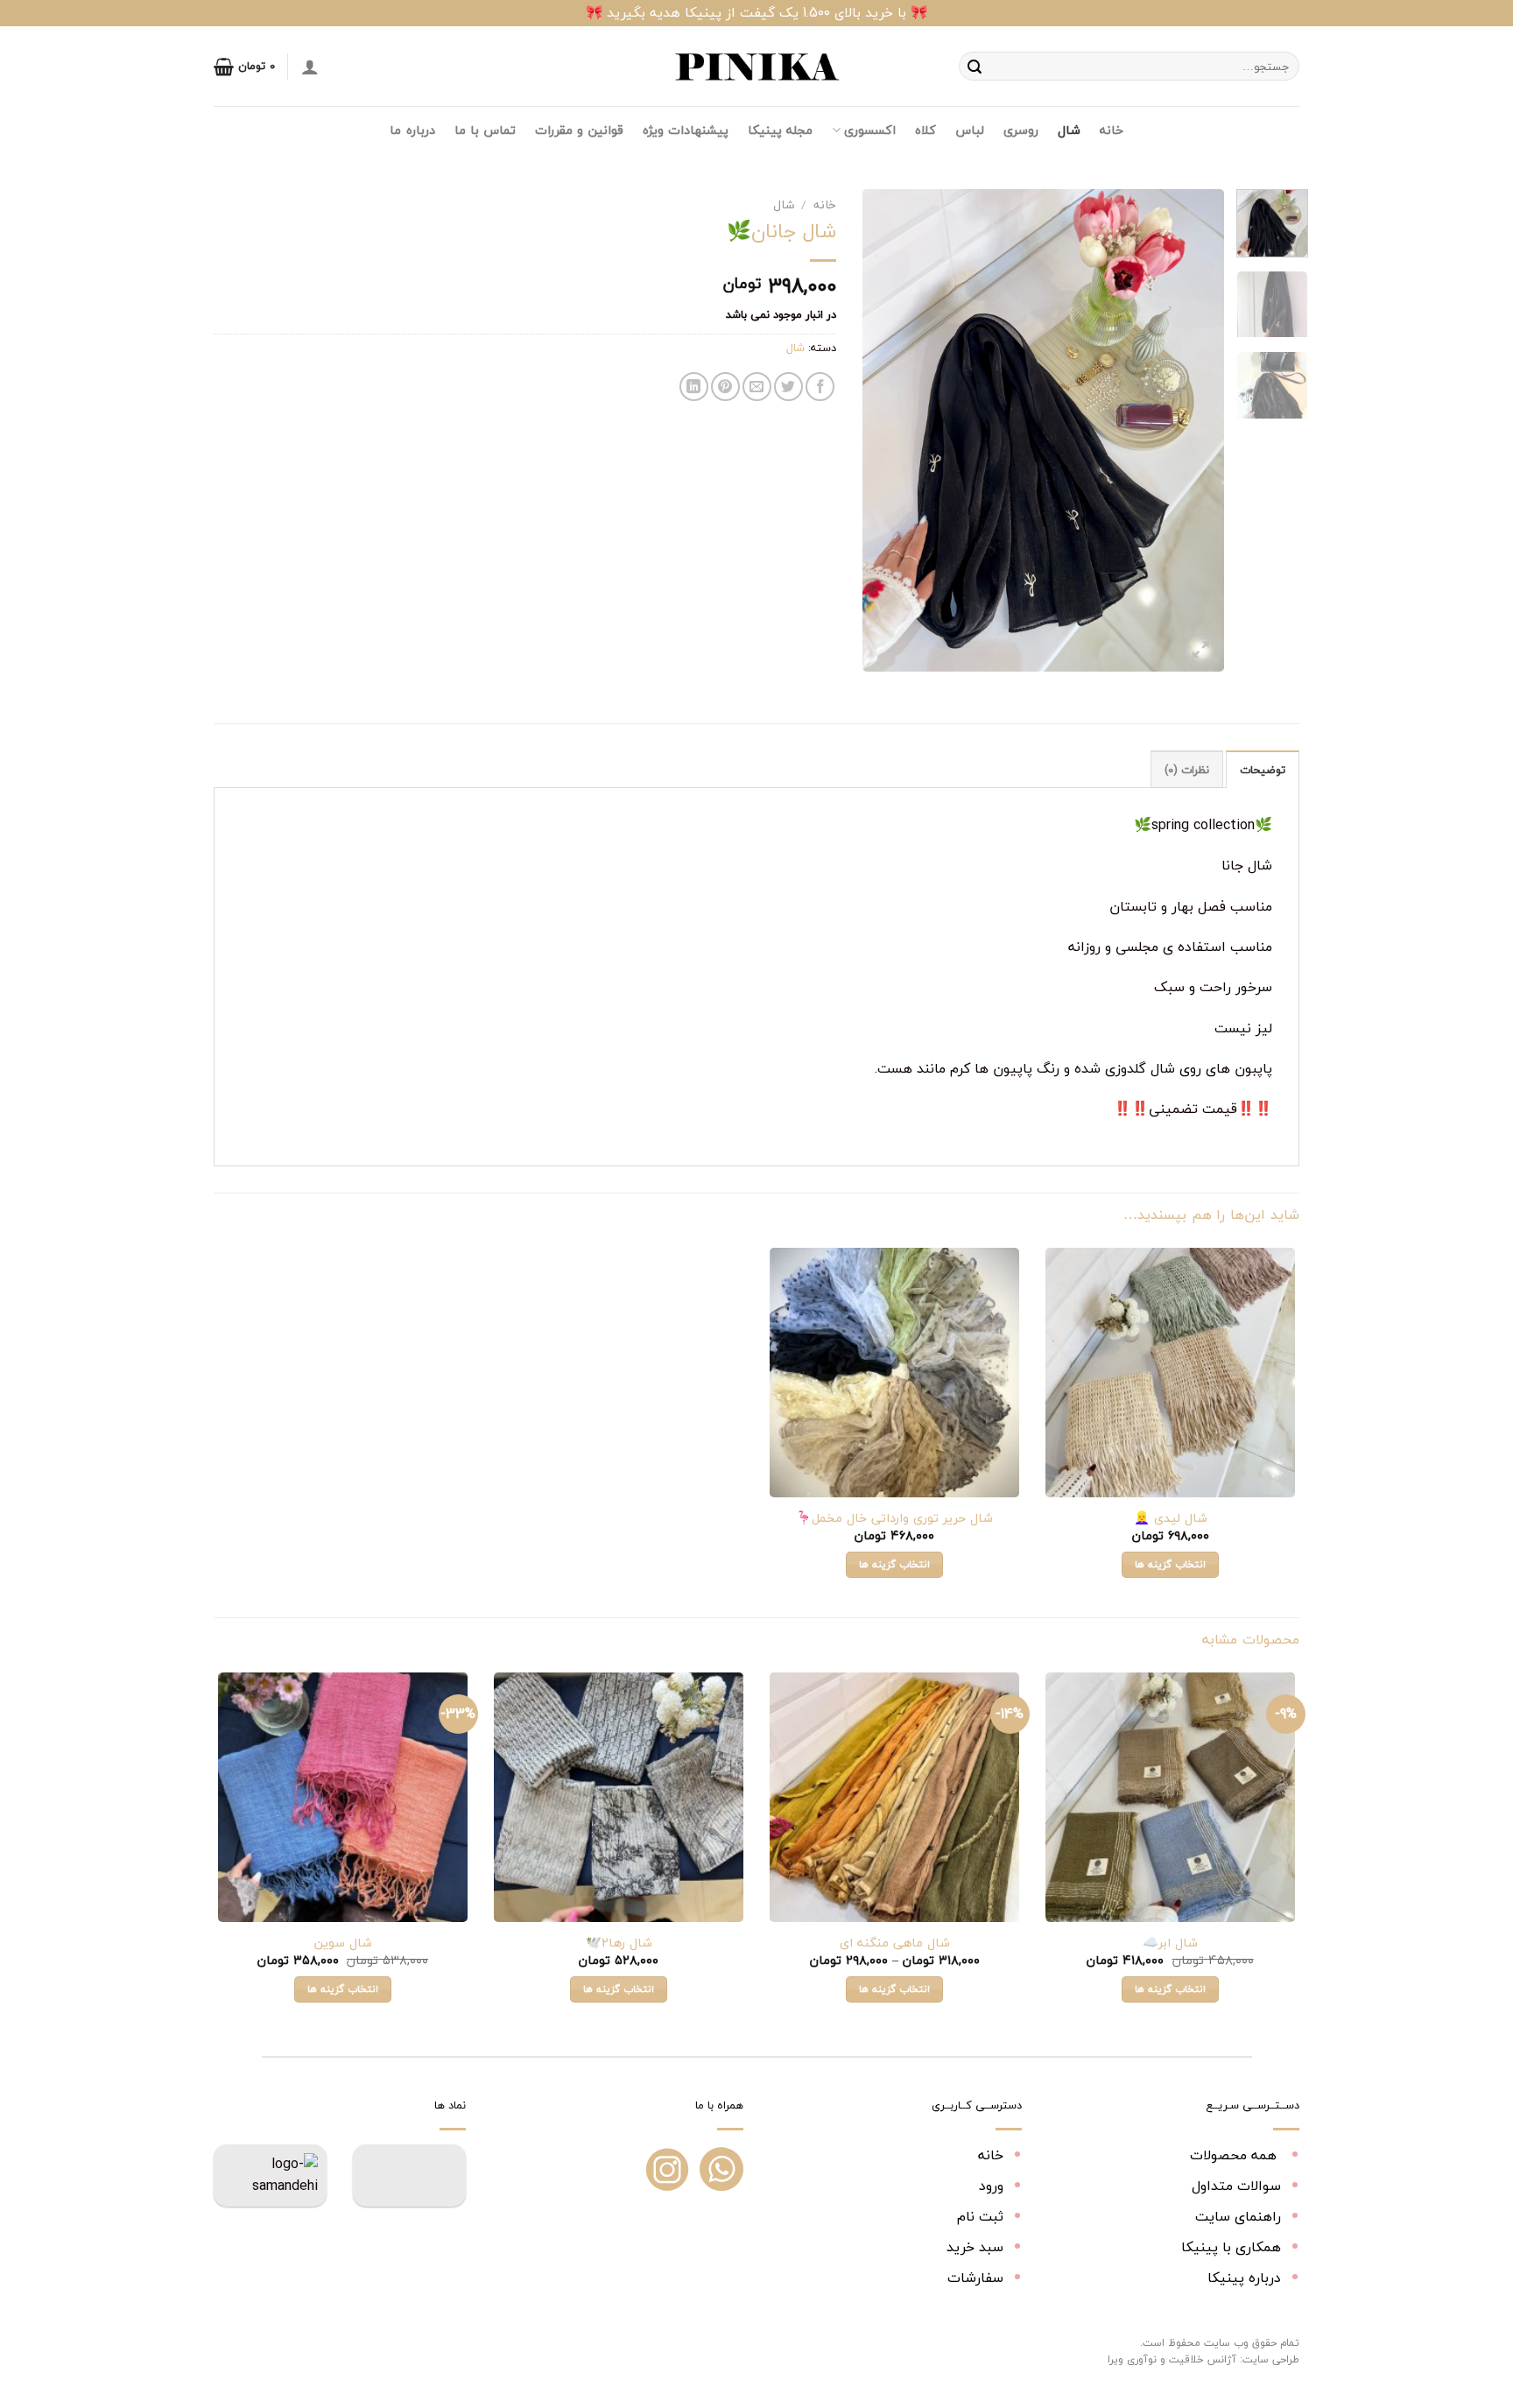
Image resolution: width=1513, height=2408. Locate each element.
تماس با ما (486, 130)
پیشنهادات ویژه (686, 130)
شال (1069, 130)
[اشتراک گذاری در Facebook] (820, 387)
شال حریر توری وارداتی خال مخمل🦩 (894, 1519)
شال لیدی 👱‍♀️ (1171, 1519)
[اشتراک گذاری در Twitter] (788, 387)
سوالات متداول (1236, 2186)
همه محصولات (1235, 2155)
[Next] (879, 430)
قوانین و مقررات (579, 130)
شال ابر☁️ (1170, 1943)
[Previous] (1194, 430)
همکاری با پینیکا (1231, 2247)
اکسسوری (869, 130)
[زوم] (1201, 650)
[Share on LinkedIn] (694, 387)
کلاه (925, 130)
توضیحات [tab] (1263, 770)
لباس (970, 130)
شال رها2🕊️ (619, 1943)
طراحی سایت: (1270, 2359)
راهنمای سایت (1238, 2216)
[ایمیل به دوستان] (757, 387)
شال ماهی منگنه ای (895, 1943)
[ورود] (310, 67)
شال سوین (343, 1943)
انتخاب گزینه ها (1171, 1564)
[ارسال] (975, 67)
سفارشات (975, 2278)
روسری (1021, 130)
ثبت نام (980, 2216)
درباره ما (412, 130)
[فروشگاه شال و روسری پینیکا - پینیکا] (756, 67)
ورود (991, 2186)
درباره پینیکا (1244, 2278)
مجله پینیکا (780, 130)
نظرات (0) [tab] (1187, 770)
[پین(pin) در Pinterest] (725, 387)
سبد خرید (975, 2247)
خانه (1112, 130)
